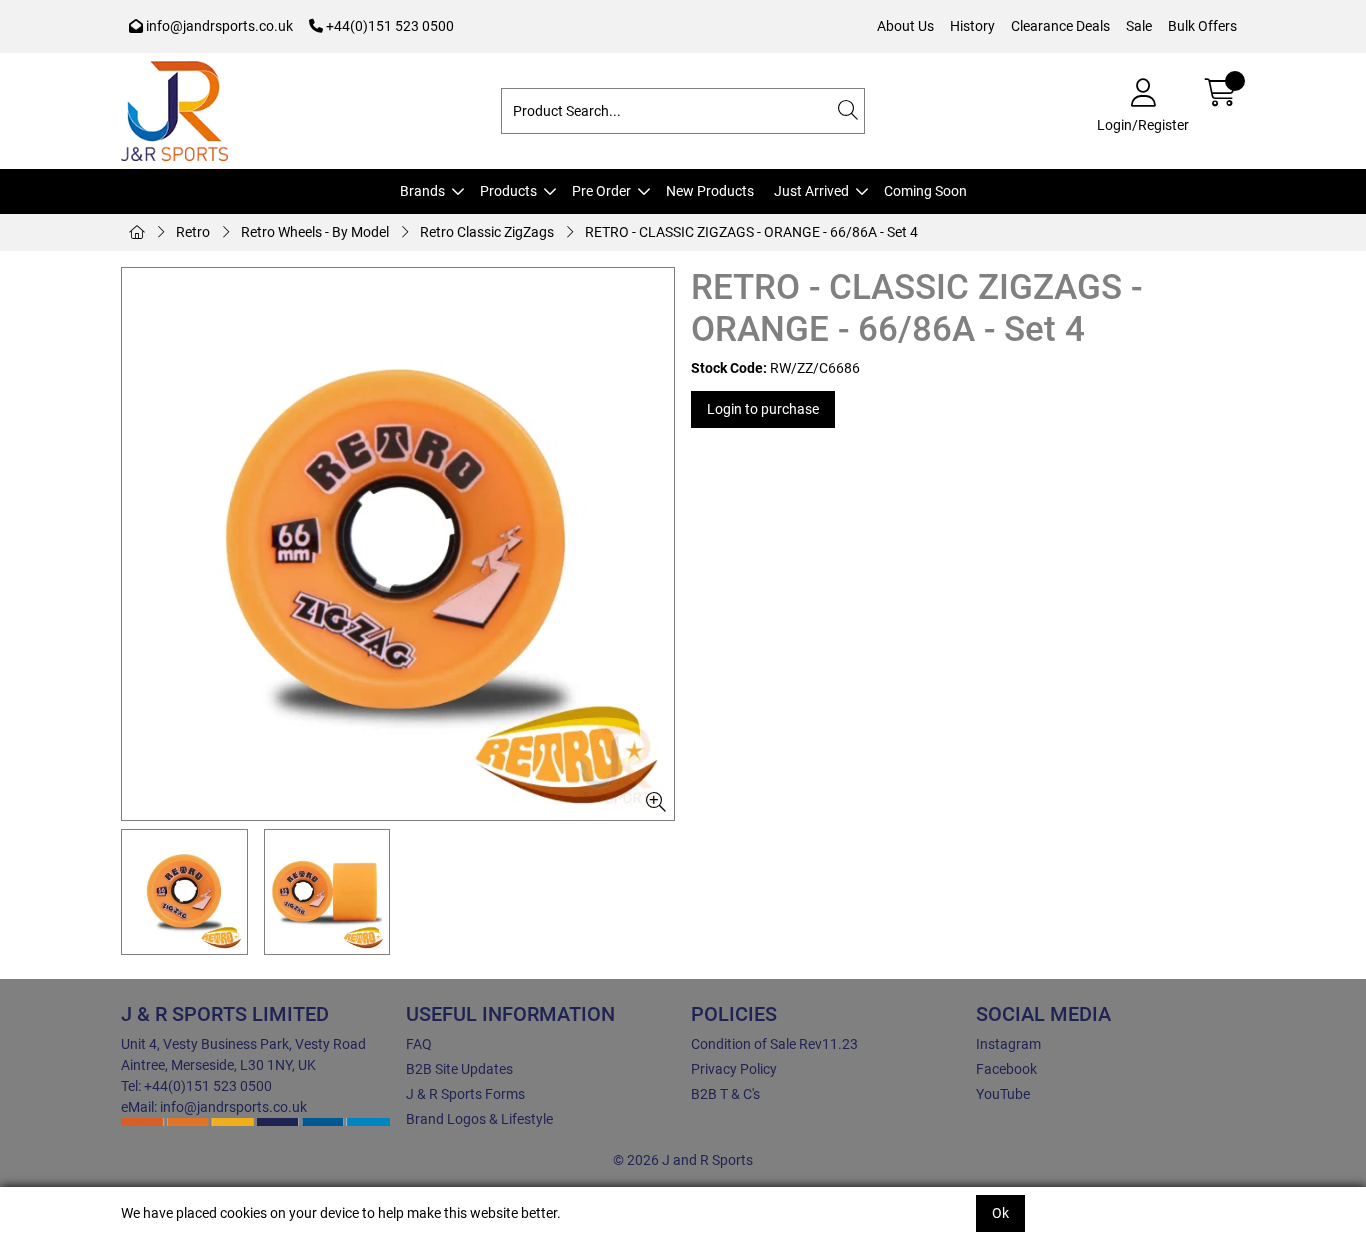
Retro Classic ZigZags (487, 232)
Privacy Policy (734, 1069)
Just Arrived (811, 191)
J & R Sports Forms (465, 1094)
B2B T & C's (725, 1094)
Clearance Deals (1060, 26)
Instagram (1008, 1044)
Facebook (1006, 1069)
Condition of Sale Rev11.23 (774, 1044)
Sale (1139, 26)
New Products (710, 191)
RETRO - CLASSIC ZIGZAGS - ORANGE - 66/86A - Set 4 (751, 232)
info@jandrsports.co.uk (218, 26)
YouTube (1003, 1094)
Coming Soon (925, 191)
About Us (905, 26)
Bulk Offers (1202, 26)
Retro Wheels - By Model (315, 232)
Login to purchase (763, 409)
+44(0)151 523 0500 (388, 26)
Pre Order (601, 191)
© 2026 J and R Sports (683, 1160)
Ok (1000, 1213)
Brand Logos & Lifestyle (479, 1119)
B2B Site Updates (459, 1069)
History (972, 26)
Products (508, 191)
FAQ (419, 1044)
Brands (422, 191)
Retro (193, 232)
